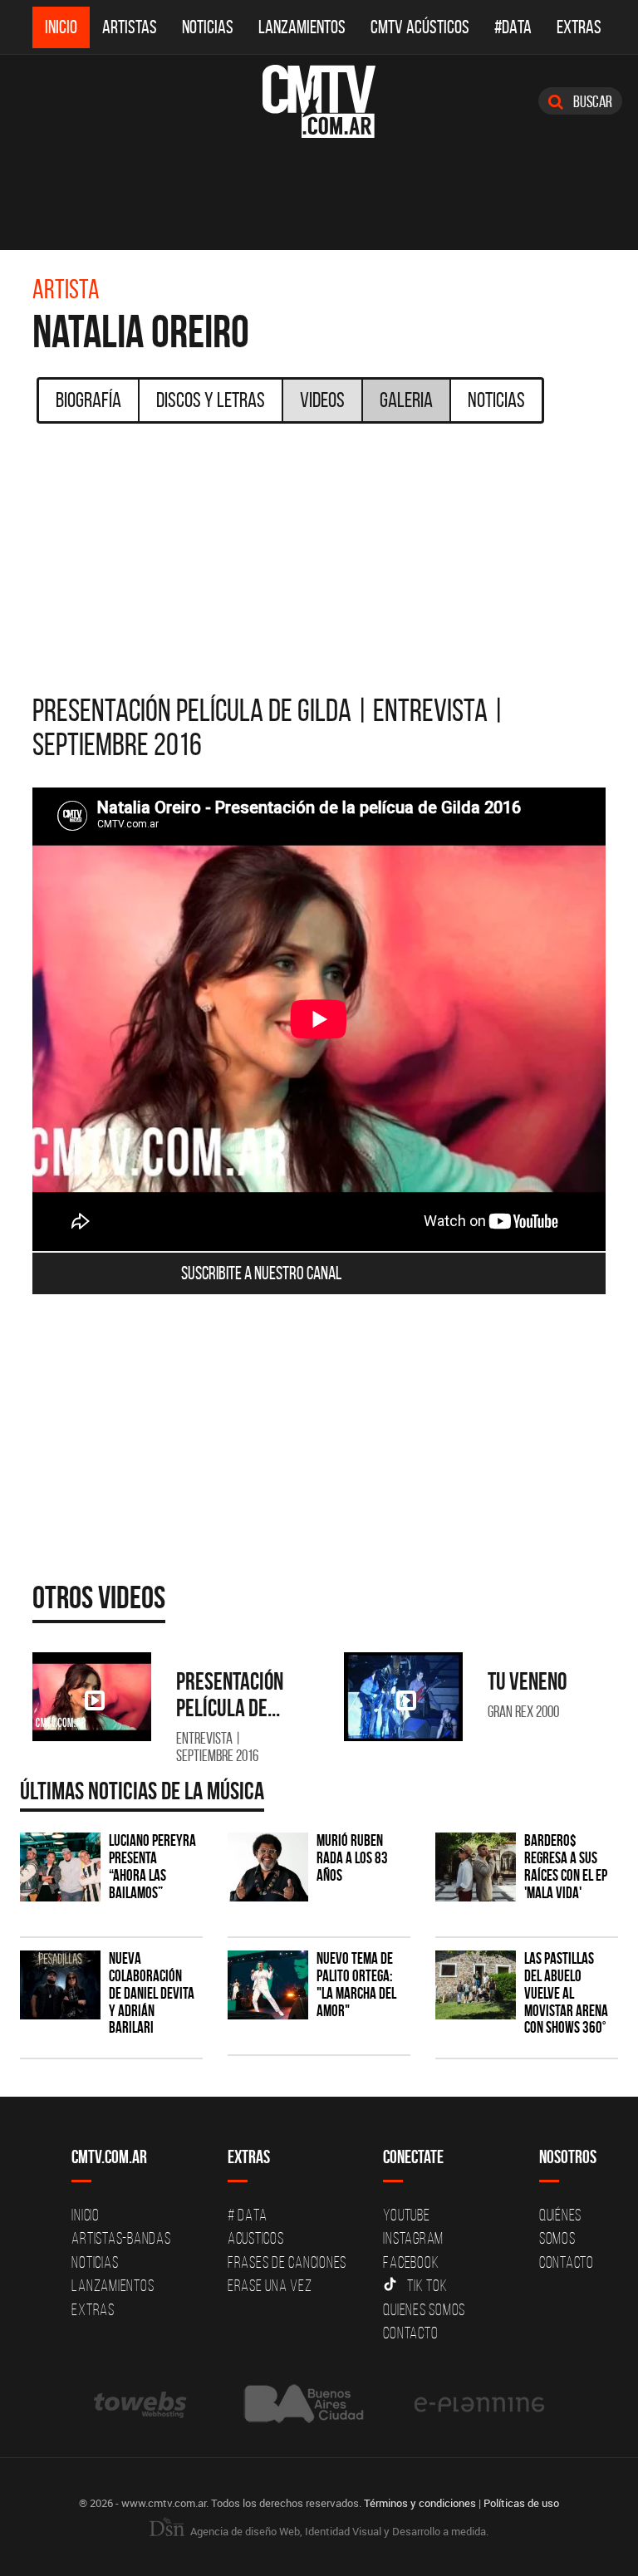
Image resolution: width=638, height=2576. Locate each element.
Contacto (410, 2333)
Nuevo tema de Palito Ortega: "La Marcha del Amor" (356, 1985)
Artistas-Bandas (121, 2238)
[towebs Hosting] (142, 2404)
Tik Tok (427, 2285)
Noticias (208, 27)
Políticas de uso (521, 2503)
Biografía (88, 400)
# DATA (248, 2215)
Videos (322, 400)
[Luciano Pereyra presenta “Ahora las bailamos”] (60, 1867)
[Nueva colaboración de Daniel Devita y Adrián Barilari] (60, 1985)
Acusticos (256, 2238)
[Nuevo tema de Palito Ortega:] (268, 1985)
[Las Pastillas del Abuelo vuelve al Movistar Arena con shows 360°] (476, 1985)
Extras (579, 27)
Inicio (61, 27)
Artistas (130, 27)
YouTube (406, 2215)
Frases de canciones (287, 2262)
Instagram (413, 2238)
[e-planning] (479, 2404)
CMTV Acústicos (420, 27)
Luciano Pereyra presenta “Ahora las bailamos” (152, 1867)
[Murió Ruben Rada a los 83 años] (268, 1867)
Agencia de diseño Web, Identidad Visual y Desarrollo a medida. (338, 2531)
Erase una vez (270, 2285)
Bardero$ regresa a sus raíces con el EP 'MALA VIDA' (566, 1867)
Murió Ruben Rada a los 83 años (352, 1858)
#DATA (513, 27)
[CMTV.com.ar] (319, 101)
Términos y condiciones (420, 2503)
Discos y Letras (211, 400)
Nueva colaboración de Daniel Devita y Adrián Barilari (152, 1993)
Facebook (411, 2262)
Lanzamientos (302, 27)
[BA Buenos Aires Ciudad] (302, 2404)
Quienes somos (424, 2309)
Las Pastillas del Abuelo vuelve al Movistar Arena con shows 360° (566, 1993)
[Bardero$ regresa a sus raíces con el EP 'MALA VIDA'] (476, 1867)
